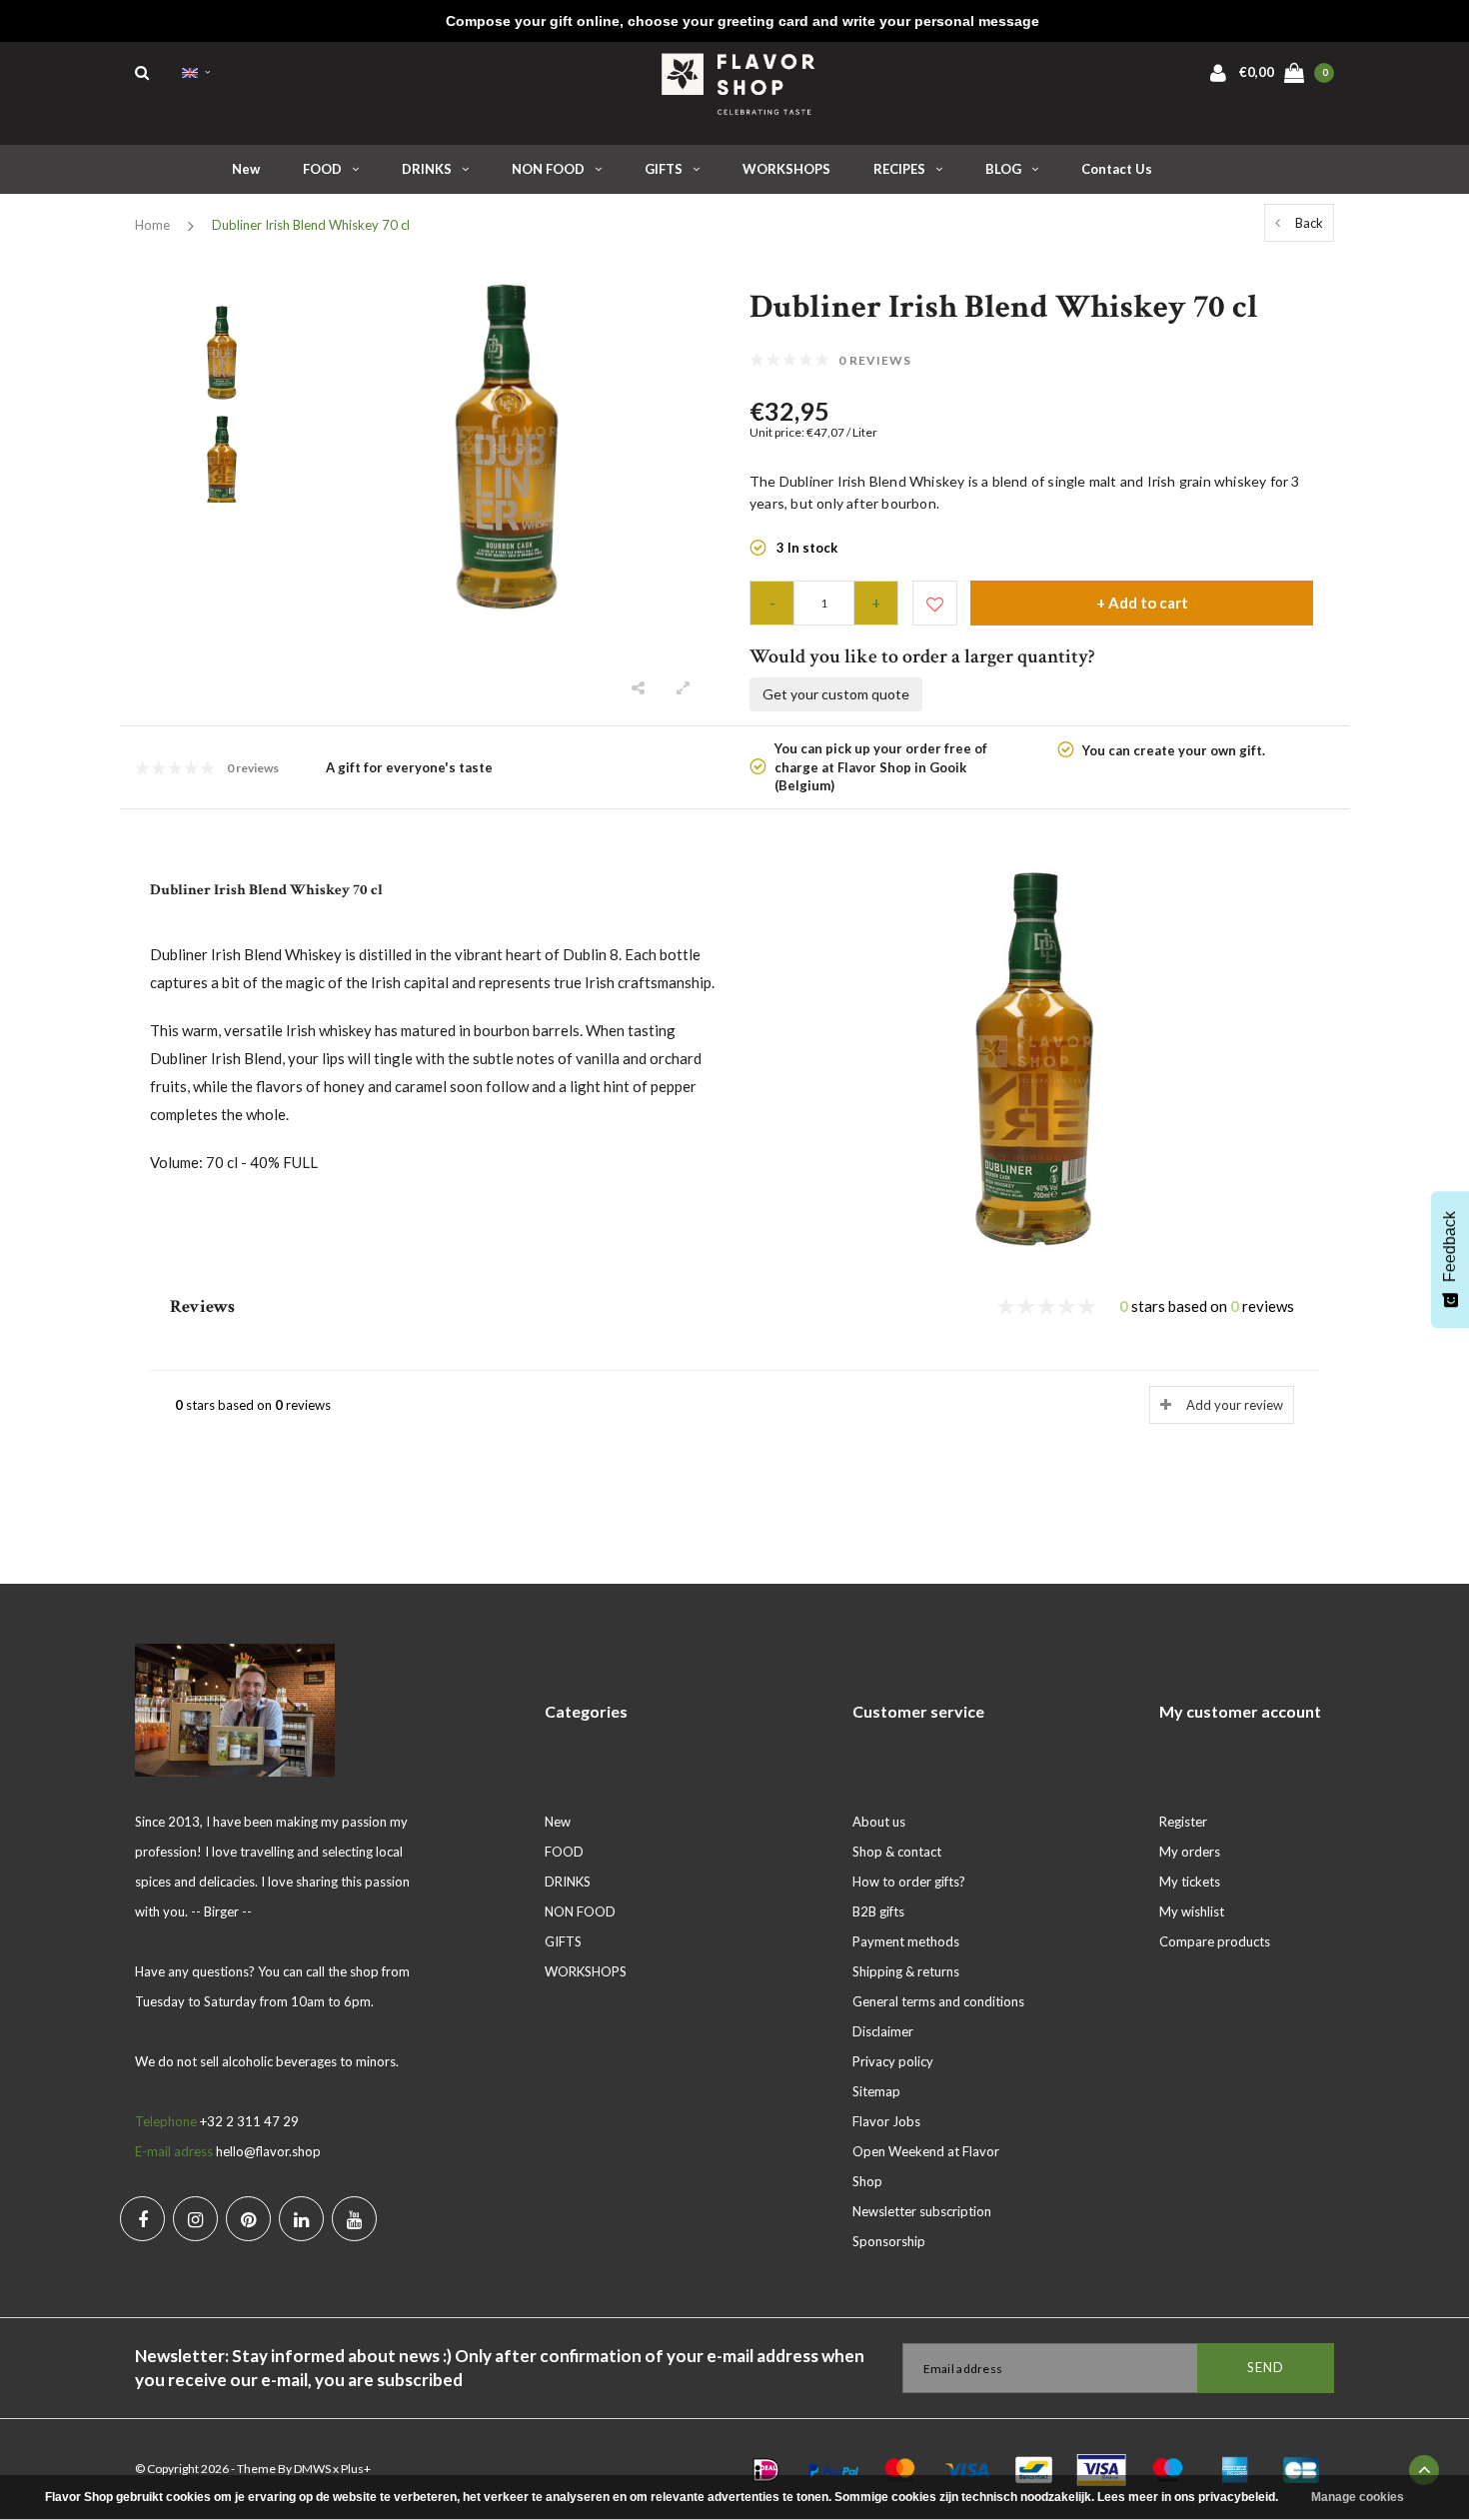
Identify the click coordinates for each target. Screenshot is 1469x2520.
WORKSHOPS (786, 169)
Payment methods (906, 1941)
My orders (1190, 1852)
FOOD (322, 169)
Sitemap (876, 2091)
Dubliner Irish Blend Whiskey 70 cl (311, 225)
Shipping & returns (906, 1971)
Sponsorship (889, 2241)
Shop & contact (897, 1852)
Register (1183, 1822)
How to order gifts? (909, 1882)
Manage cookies (1358, 2497)
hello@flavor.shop (268, 2151)
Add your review (1235, 1405)
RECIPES (899, 169)
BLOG (1003, 169)
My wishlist (1192, 1911)
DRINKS (427, 169)
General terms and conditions (938, 2001)
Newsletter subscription (922, 2211)
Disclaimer (883, 2031)
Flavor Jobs (886, 2121)
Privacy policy (893, 2061)
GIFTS (664, 169)
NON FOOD (548, 169)
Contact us (1117, 169)
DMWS (312, 2469)
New (246, 169)
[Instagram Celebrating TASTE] (195, 2219)
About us (879, 1822)
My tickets (1190, 1882)
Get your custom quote (836, 694)
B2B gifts (878, 1911)
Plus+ (356, 2469)
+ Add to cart (1142, 603)
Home (152, 225)
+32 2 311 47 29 (249, 2121)
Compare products (1215, 1941)
